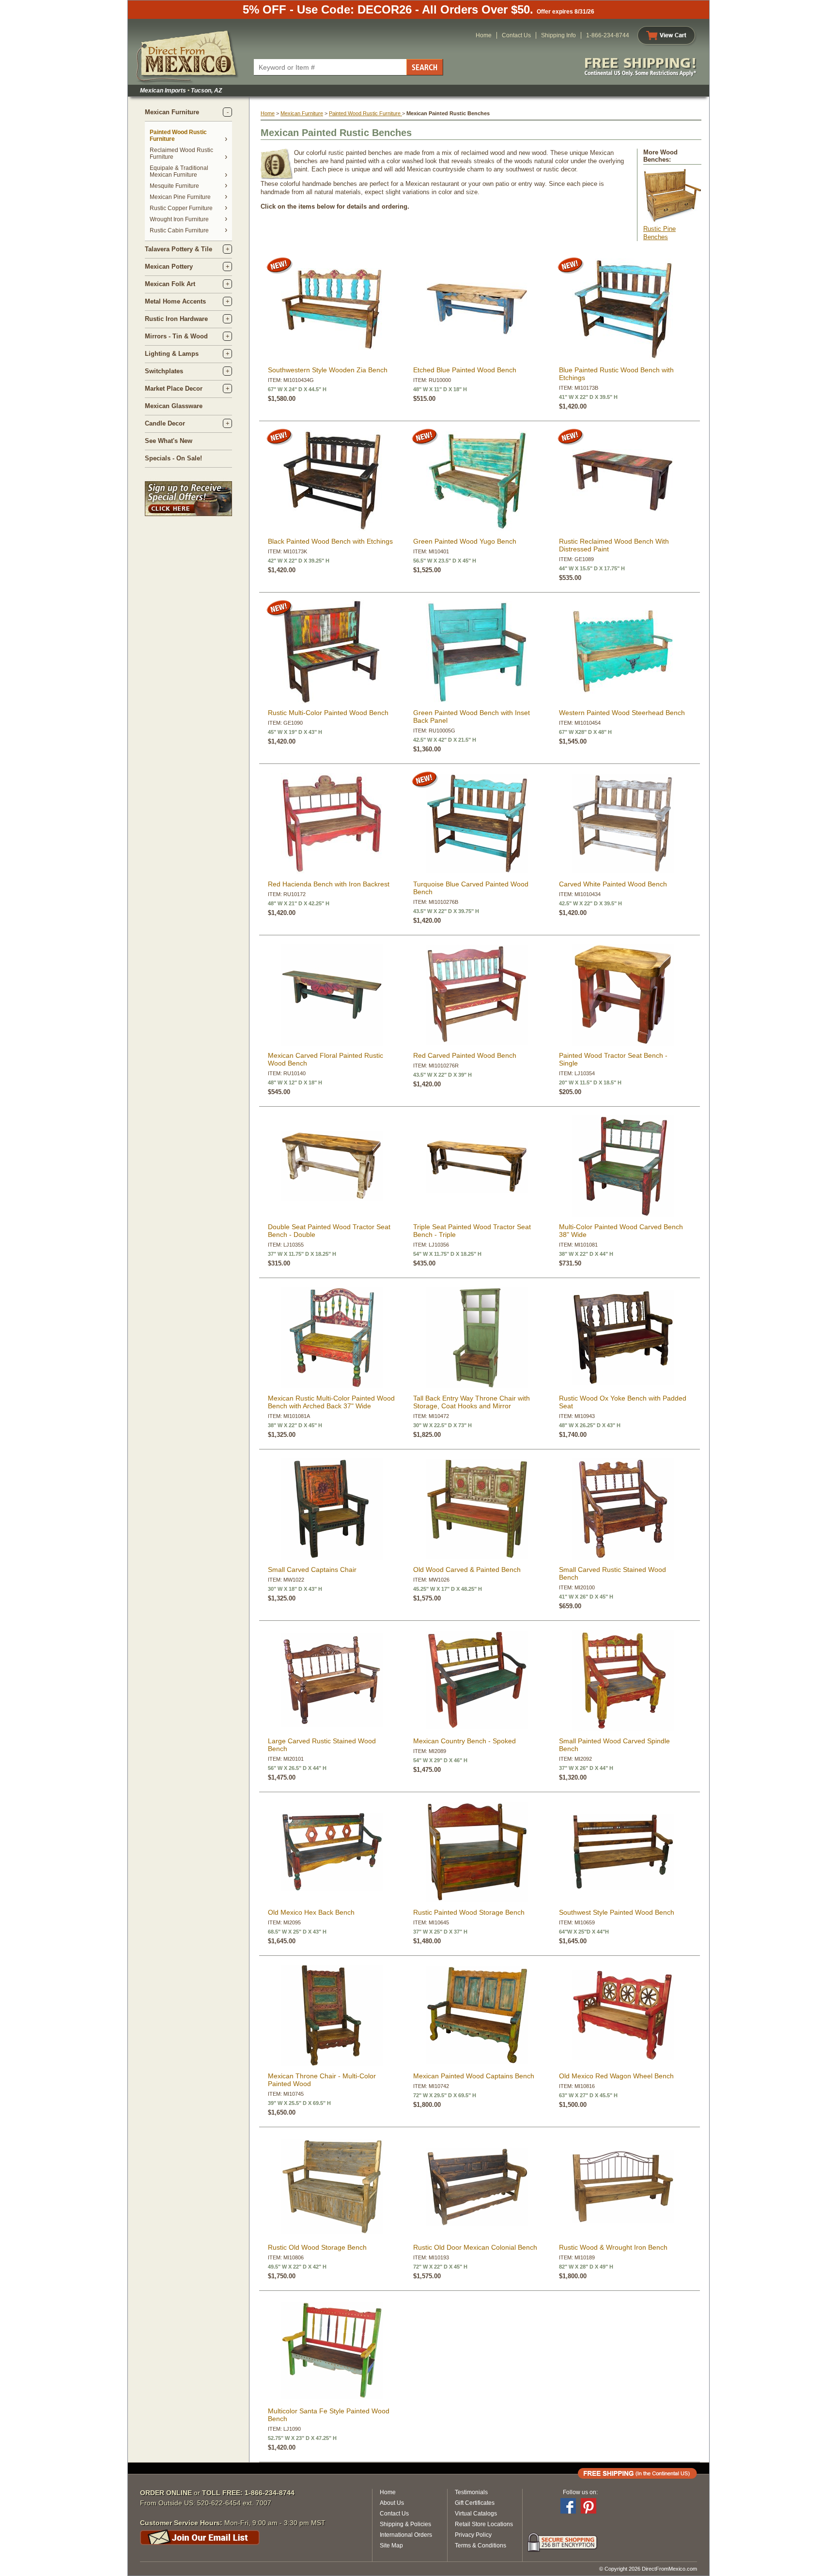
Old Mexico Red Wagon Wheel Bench (616, 2076)
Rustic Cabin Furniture (179, 230)
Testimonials (471, 2492)
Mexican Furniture (172, 112)
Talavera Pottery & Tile (178, 249)
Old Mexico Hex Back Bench (311, 1912)
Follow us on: (580, 2492)
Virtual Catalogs (476, 2514)
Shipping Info (558, 35)
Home (484, 35)
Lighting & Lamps (172, 354)
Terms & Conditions (480, 2546)
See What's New (169, 441)
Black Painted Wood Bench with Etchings (330, 541)
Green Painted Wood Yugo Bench (465, 541)
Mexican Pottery (169, 267)
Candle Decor (165, 423)
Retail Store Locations (484, 2524)
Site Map (391, 2546)
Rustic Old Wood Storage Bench (317, 2247)
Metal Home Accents (175, 301)
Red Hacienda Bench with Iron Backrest (329, 884)
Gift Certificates (475, 2503)
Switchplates (164, 371)
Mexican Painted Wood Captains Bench (474, 2076)
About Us (392, 2503)
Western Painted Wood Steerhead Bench (622, 713)
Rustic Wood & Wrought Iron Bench (613, 2247)
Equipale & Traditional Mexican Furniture (179, 171)
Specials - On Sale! (173, 458)
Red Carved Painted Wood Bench (465, 1055)
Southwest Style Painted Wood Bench (617, 1912)
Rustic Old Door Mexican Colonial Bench (475, 2247)
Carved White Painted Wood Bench (613, 884)
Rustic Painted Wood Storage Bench (469, 1912)
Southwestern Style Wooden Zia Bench (328, 370)
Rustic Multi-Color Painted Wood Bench (328, 713)
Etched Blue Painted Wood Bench (465, 370)
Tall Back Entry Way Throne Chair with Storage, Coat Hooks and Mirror (472, 1402)
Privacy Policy (473, 2535)
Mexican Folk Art (170, 284)
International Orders (406, 2535)
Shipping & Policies (405, 2524)
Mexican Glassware (174, 406)
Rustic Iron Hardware (176, 319)
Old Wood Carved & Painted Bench (467, 1570)
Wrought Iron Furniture (179, 219)
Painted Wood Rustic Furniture (365, 113)
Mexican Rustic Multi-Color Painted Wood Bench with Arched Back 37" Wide (331, 1402)
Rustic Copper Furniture (181, 208)
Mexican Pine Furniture (180, 197)
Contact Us (516, 35)
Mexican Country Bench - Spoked (465, 1741)
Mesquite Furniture (174, 186)
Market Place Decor (174, 389)
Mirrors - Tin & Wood (176, 336)
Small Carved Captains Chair (312, 1570)
